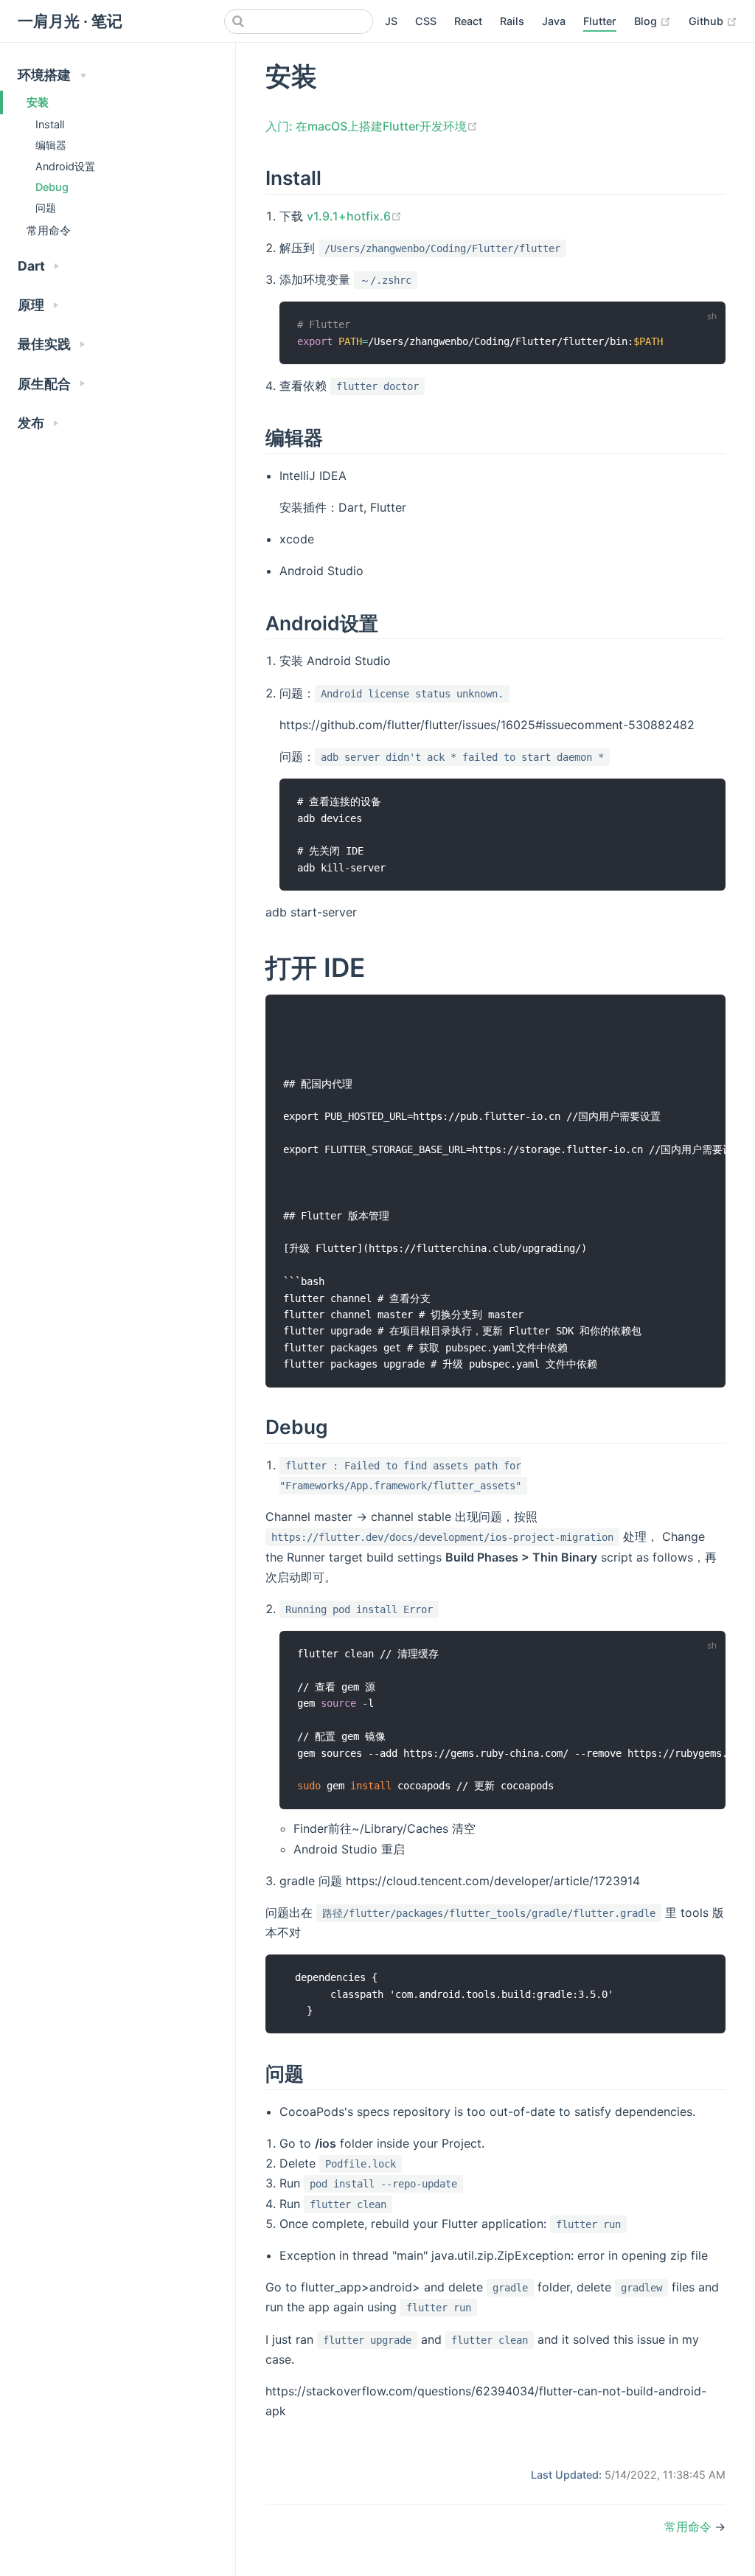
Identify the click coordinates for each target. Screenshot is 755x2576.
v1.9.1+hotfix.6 (354, 216)
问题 (46, 208)
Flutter (600, 21)
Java (554, 21)
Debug (52, 187)
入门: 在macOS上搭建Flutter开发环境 (372, 126)
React (468, 21)
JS (391, 21)
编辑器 (51, 145)
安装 (38, 102)
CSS (426, 21)
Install (50, 124)
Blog (653, 21)
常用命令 (49, 230)
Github (713, 21)
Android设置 (65, 166)
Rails (512, 21)
